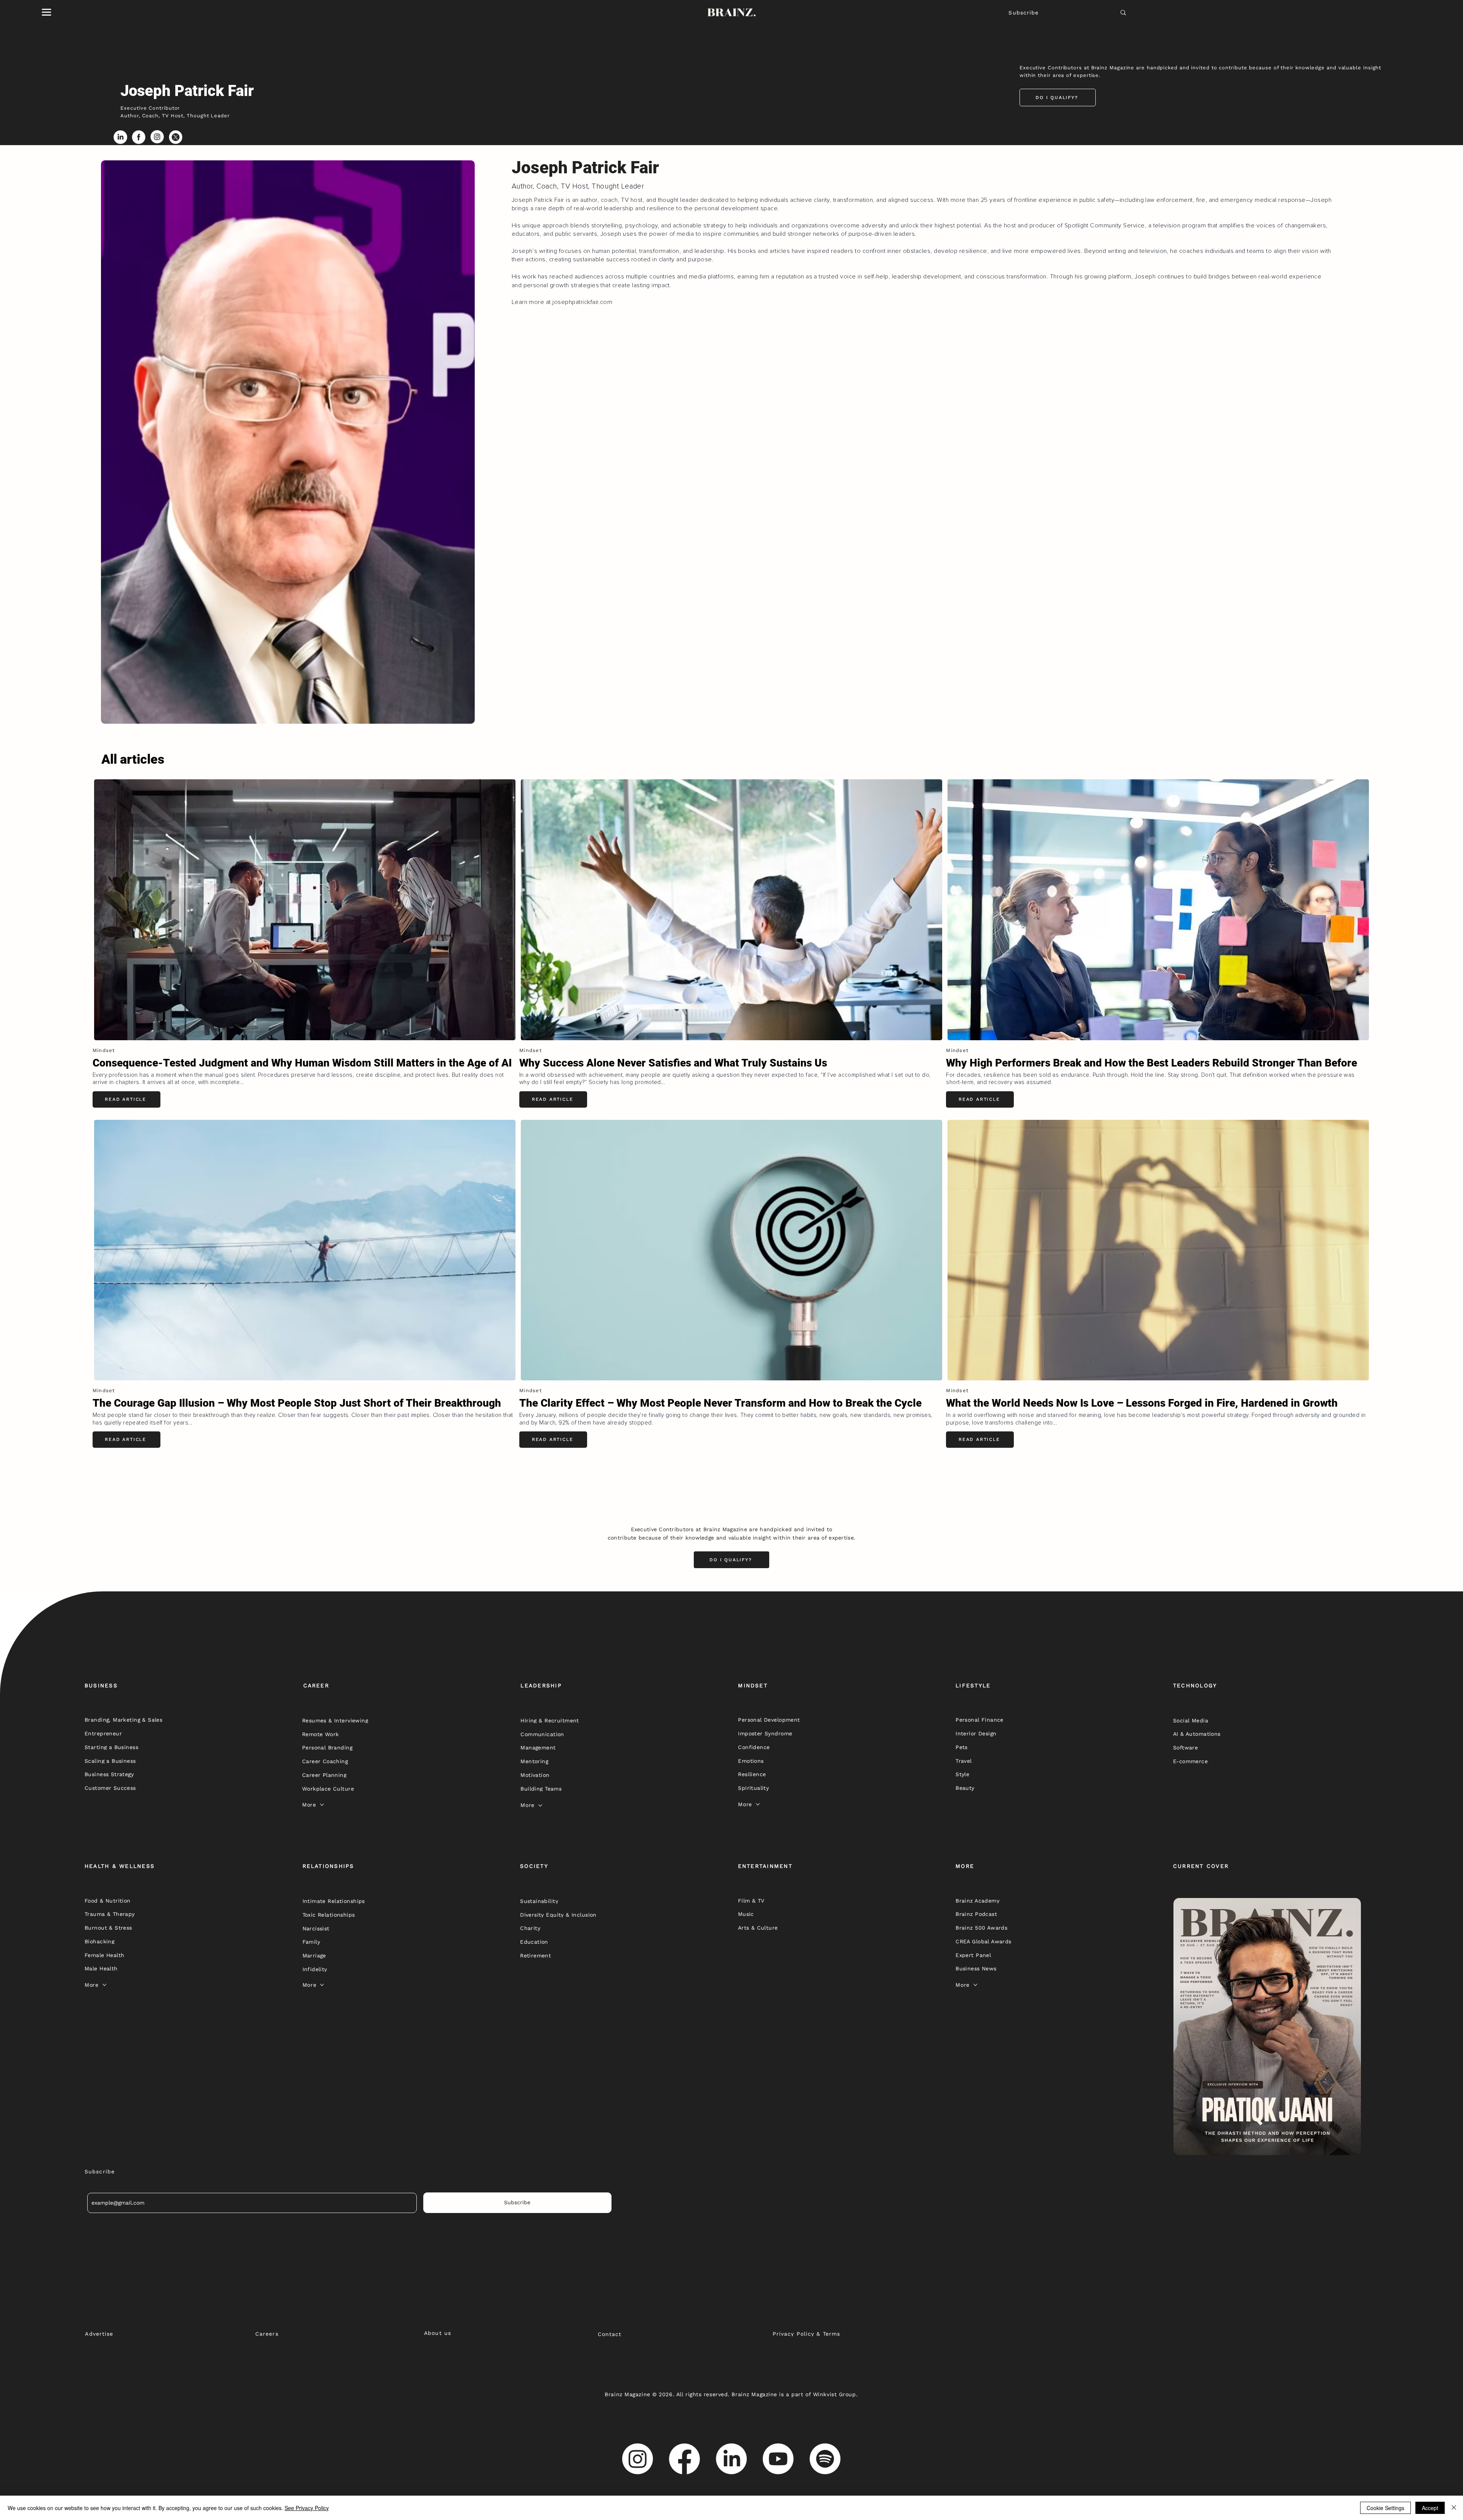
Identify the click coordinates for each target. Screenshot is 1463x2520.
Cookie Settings (1385, 2508)
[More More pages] (322, 1805)
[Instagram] (638, 2459)
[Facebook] (684, 2459)
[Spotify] (825, 2459)
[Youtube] (778, 2459)
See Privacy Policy (307, 2508)
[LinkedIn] (731, 2459)
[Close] (1454, 2508)
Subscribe (1024, 13)
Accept (1430, 2508)
